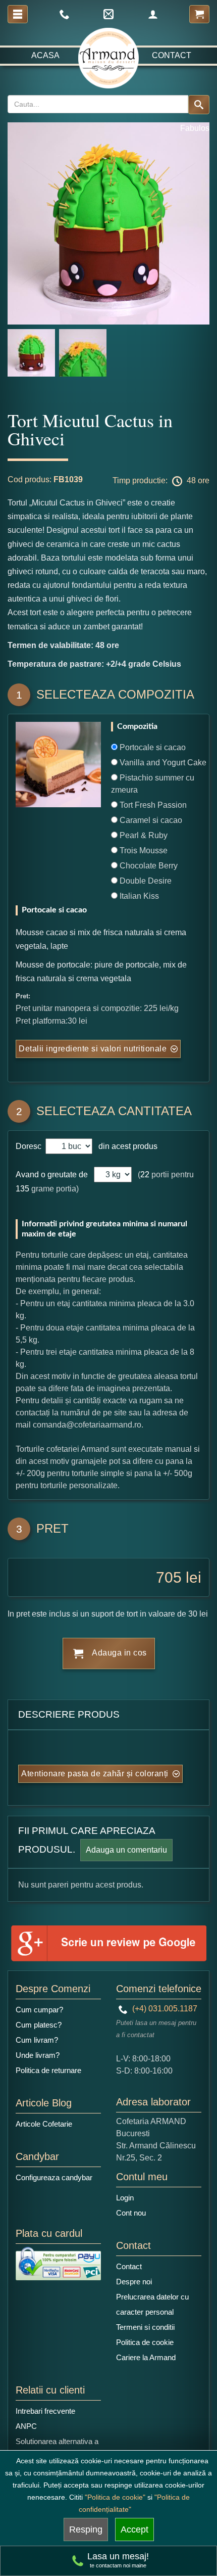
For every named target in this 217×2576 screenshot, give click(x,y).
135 (22, 1189)
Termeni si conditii (145, 2327)
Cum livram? (37, 2040)
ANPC (26, 2426)
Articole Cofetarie (44, 2124)
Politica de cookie (145, 2342)
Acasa (45, 55)
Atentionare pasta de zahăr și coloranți (95, 1774)
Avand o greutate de (52, 1175)
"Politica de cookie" (115, 2497)
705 (169, 1577)
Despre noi (134, 2282)
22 (145, 1175)
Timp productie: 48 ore (161, 480)
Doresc (30, 1146)
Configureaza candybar (54, 2177)
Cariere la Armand (146, 2357)
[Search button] (199, 105)
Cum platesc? (39, 2025)
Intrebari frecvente (45, 2411)
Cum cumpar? (39, 2010)
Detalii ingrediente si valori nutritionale (93, 1049)
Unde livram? (38, 2055)
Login (125, 2198)
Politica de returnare (48, 2070)
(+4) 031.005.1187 (164, 2009)
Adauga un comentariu (126, 1850)
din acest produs (126, 1146)
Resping (86, 2529)
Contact (172, 55)
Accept (134, 2529)
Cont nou (131, 2213)
